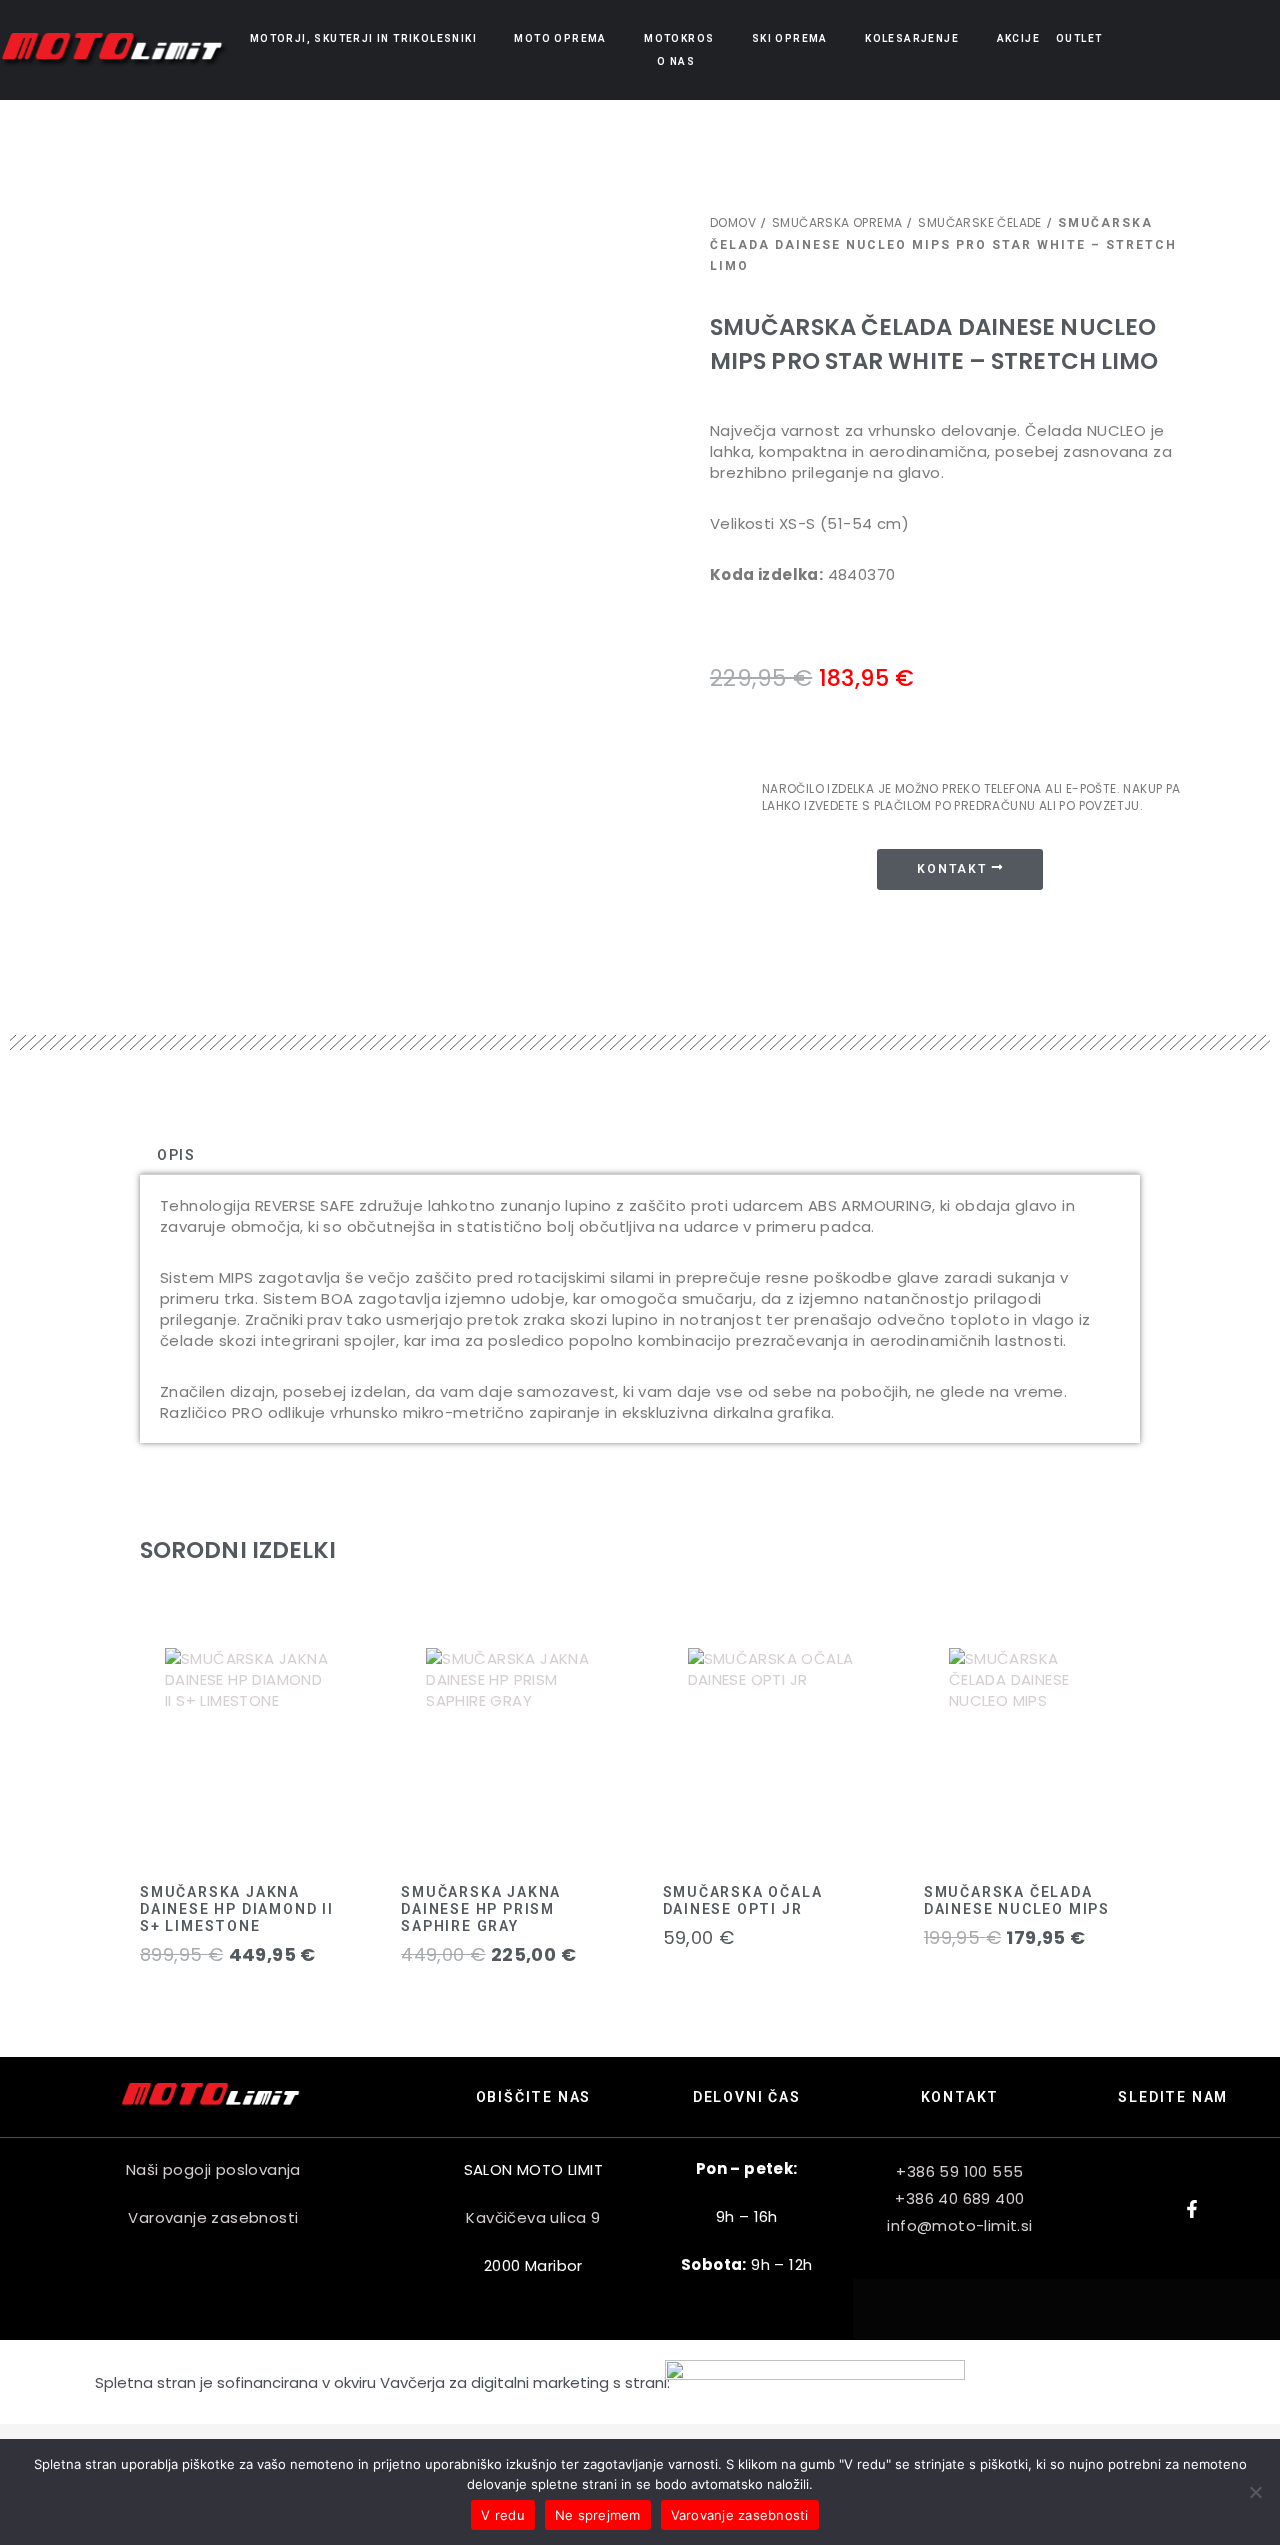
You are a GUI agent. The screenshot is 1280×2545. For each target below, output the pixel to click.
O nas (676, 61)
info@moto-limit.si (959, 2225)
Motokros (679, 38)
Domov (733, 222)
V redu (503, 2515)
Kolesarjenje (912, 38)
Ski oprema (790, 38)
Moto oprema (560, 38)
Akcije (1018, 38)
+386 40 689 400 (959, 2198)
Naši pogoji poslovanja (213, 2169)
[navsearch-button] (1203, 49)
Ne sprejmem (598, 2515)
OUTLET (1079, 38)
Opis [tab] (176, 1155)
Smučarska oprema (837, 222)
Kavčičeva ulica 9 (533, 2217)
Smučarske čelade (979, 222)
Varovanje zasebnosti (213, 2217)
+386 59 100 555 (959, 2171)
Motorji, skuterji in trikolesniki (363, 38)
